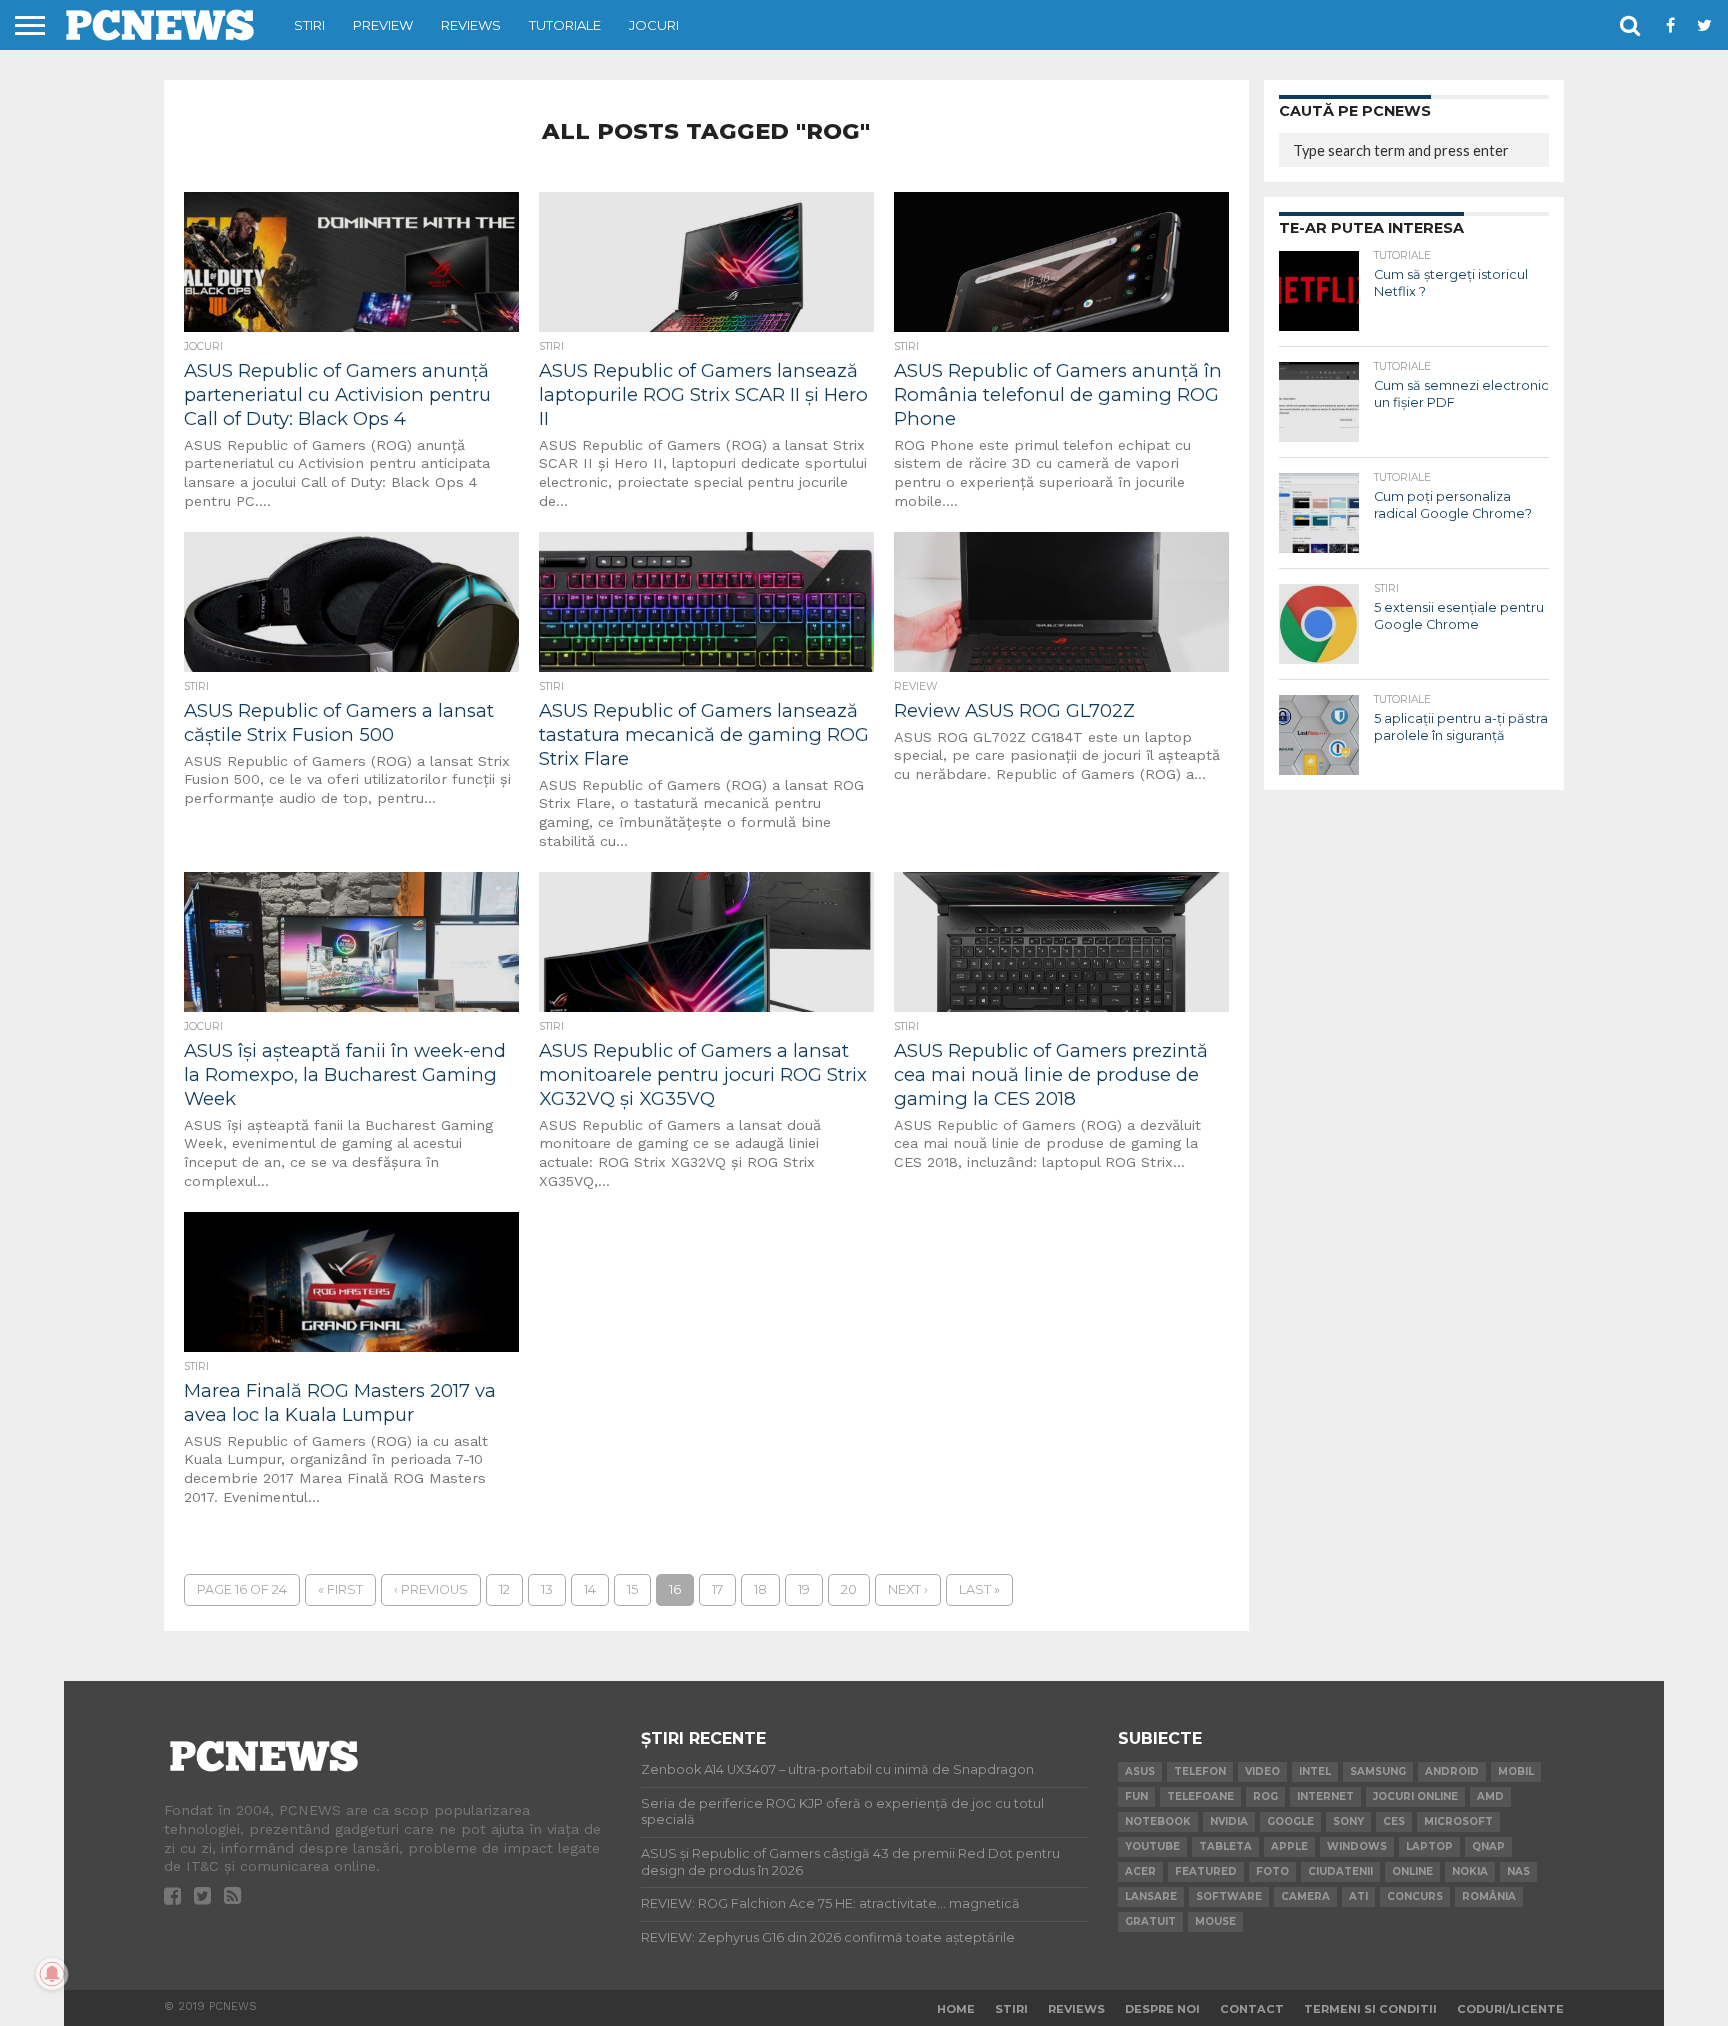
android (1452, 1771)
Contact (1252, 2009)
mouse (1215, 1921)
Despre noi (1162, 2009)
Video (1262, 1771)
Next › (908, 1589)
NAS (1518, 1871)
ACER (1140, 1871)
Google (1290, 1821)
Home (956, 2009)
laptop (1429, 1846)
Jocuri (654, 25)
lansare (1151, 1896)
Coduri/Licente (1510, 2009)
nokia (1470, 1871)
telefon (1200, 1771)
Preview (383, 25)
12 (504, 1589)
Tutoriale (565, 25)
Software (1229, 1896)
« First (340, 1589)
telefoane (1200, 1796)
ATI (1358, 1896)
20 (849, 1589)
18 (760, 1589)
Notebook (1158, 1821)
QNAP (1488, 1846)
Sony (1348, 1821)
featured (1206, 1871)
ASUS (1140, 1771)
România (1489, 1896)
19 (804, 1589)
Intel (1315, 1771)
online (1412, 1871)
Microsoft (1458, 1821)
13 (547, 1589)
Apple (1289, 1846)
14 (590, 1589)
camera (1305, 1896)
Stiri (309, 25)
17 (717, 1589)
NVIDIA (1229, 1821)
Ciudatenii (1340, 1871)
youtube (1152, 1846)
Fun (1136, 1796)
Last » (979, 1589)
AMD (1490, 1796)
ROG (1265, 1796)
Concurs (1415, 1896)
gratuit (1150, 1921)
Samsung (1378, 1771)
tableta (1225, 1846)
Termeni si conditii (1370, 2009)
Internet (1325, 1796)
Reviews (471, 25)
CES (1394, 1821)
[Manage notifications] (52, 1974)
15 (632, 1589)
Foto (1272, 1871)
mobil (1516, 1771)
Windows (1357, 1846)
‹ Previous (431, 1589)
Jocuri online (1415, 1796)
